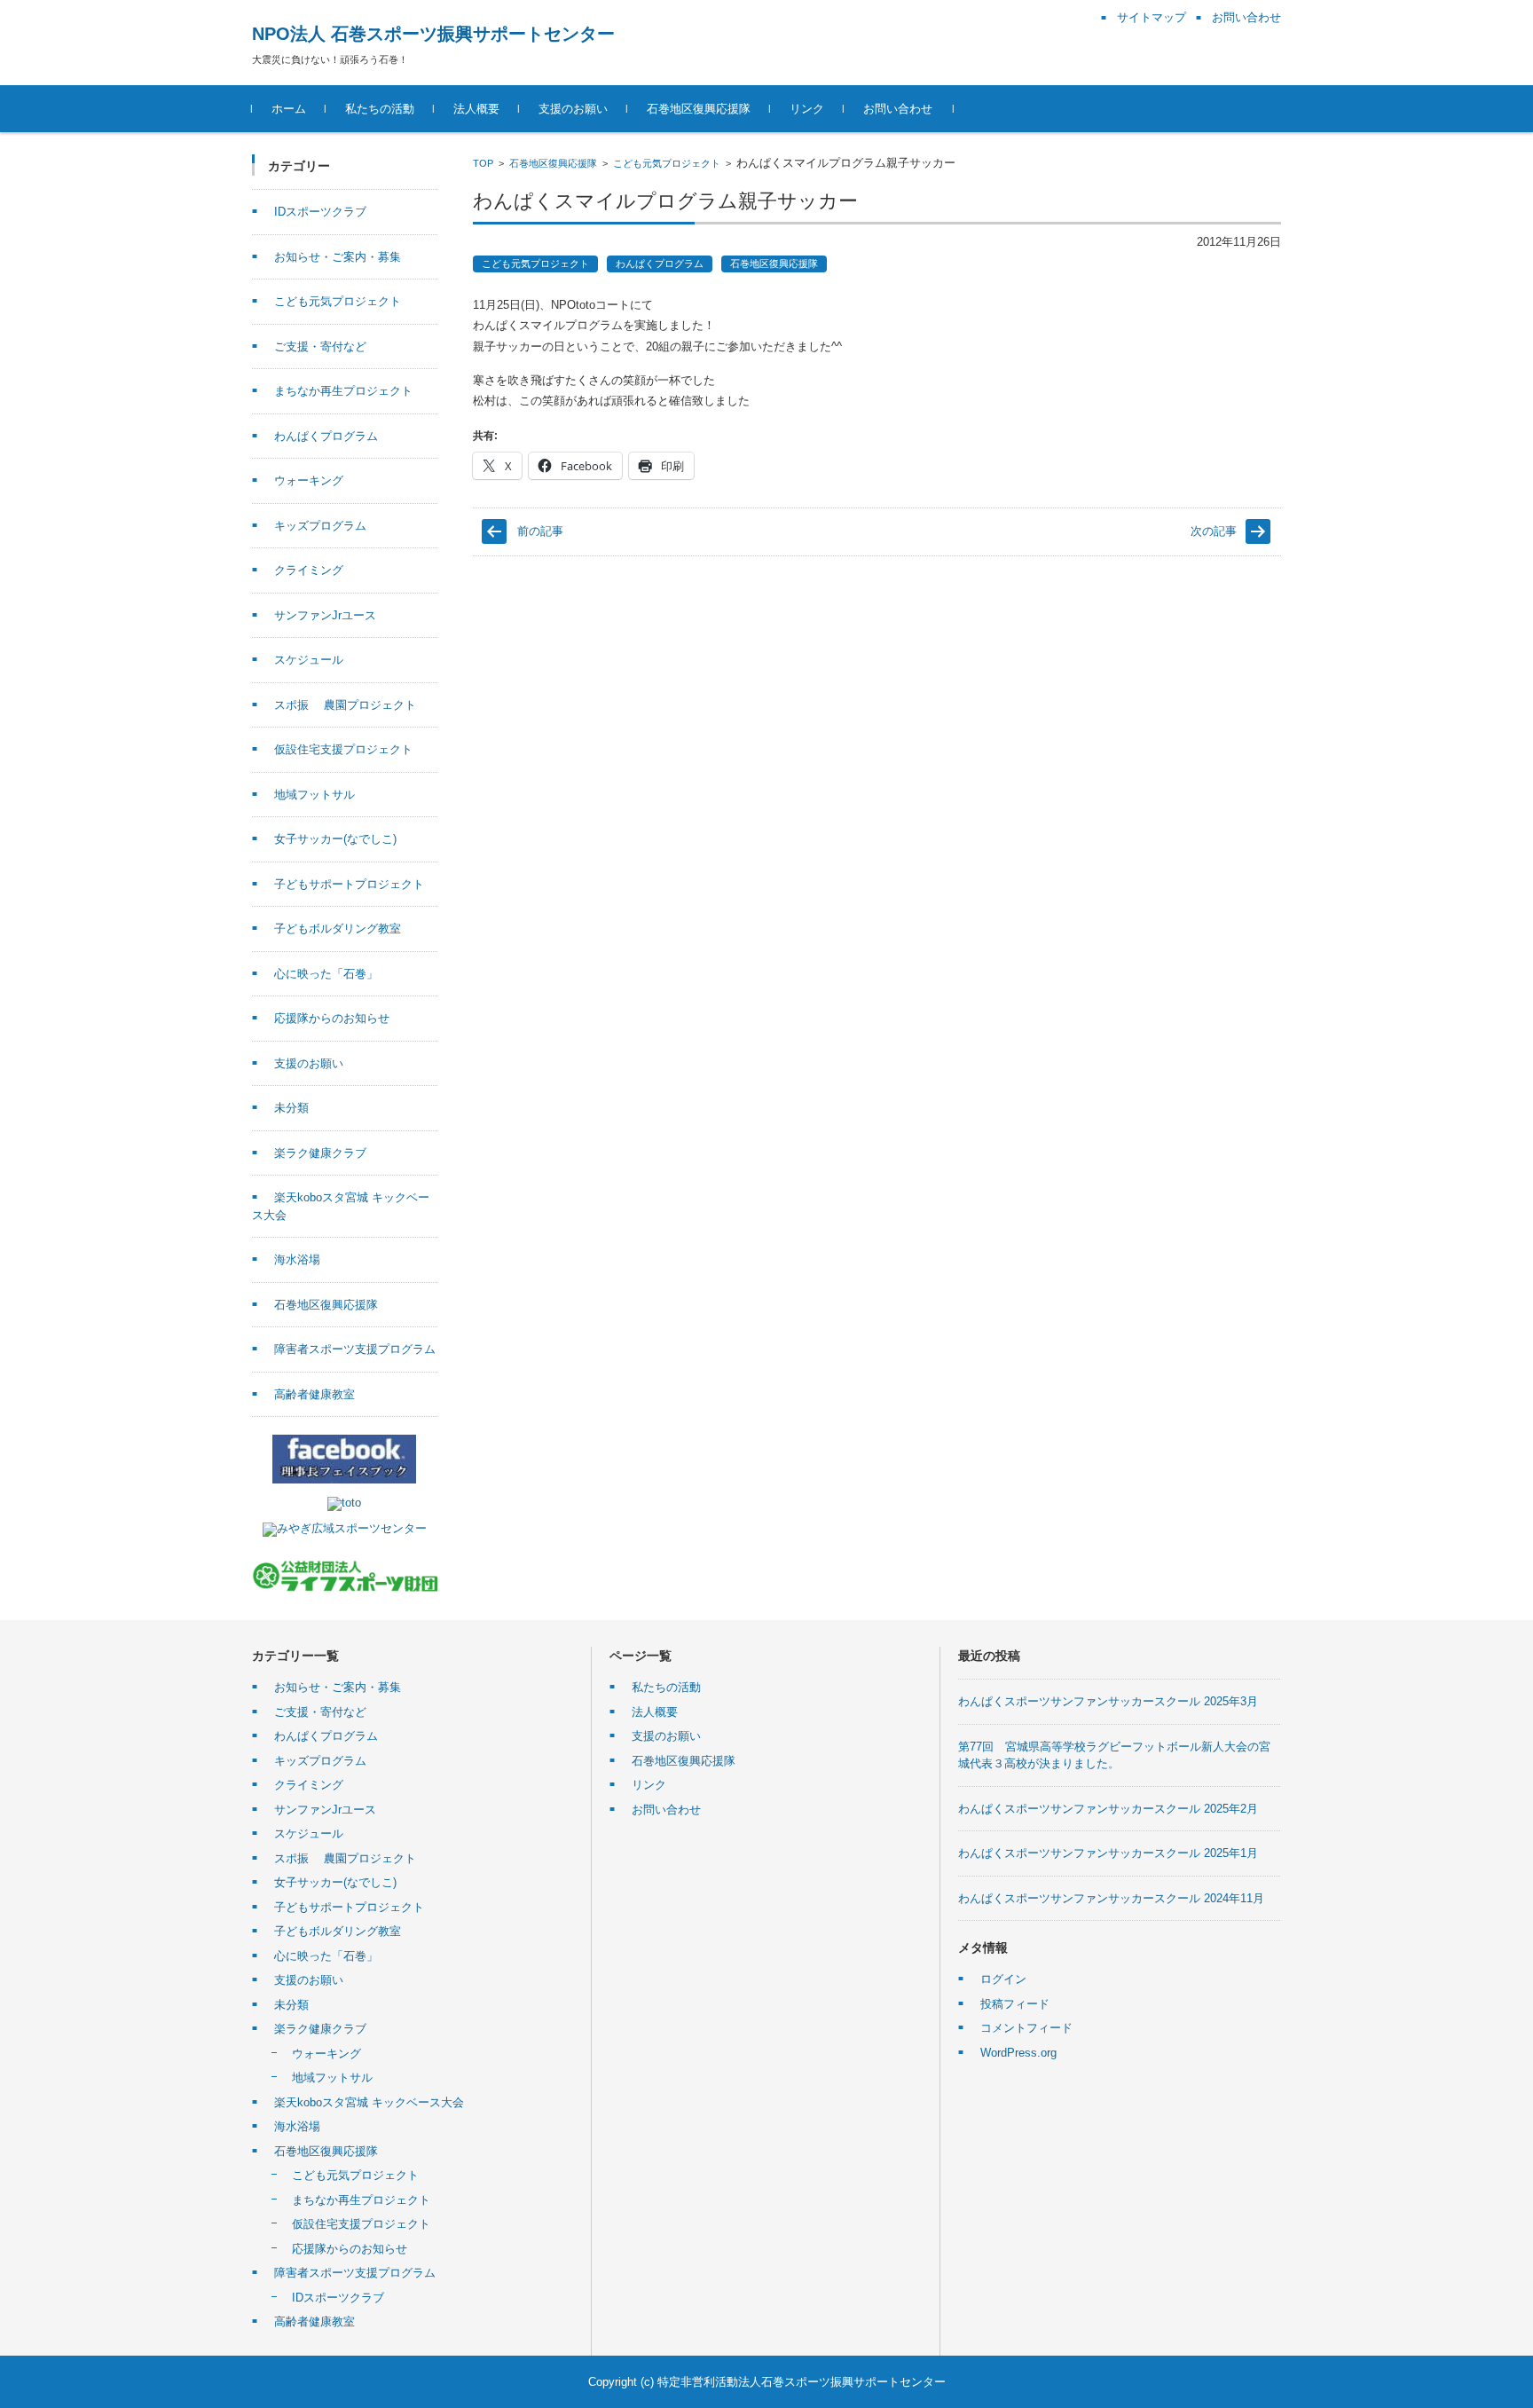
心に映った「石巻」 (326, 974)
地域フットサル (314, 795)
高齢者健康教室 (314, 1394)
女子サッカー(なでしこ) (335, 839)
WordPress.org (1018, 2053)
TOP (483, 163)
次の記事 (1214, 531)
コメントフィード (1026, 2028)
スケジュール (309, 660)
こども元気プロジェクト (667, 163)
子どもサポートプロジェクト (349, 884)
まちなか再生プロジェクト (343, 391)
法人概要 (476, 109)
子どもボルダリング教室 (338, 929)
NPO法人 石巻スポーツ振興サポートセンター (433, 34)
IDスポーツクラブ (320, 212)
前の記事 (540, 531)
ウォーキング (309, 480)
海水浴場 (297, 1259)
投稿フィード (1015, 2004)
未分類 (291, 1108)
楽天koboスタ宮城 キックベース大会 (369, 2102)
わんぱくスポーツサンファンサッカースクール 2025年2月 (1108, 1809)
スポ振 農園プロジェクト (345, 705)
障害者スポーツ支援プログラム (355, 1349)
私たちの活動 (380, 109)
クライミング (309, 570)
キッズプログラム (320, 526)
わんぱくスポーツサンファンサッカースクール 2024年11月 (1111, 1898)
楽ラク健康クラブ (320, 1153)
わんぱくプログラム (660, 264)
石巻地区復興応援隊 (699, 109)
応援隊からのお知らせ (332, 1018)
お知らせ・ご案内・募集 (338, 257)
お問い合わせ (898, 109)
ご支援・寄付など (320, 346)
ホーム (289, 109)
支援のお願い (573, 109)
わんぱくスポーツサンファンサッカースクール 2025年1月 (1108, 1853)
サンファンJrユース (325, 615)
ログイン (1003, 1979)
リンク (807, 109)
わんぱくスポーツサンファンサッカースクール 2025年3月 (1108, 1701)
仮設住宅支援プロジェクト (343, 749)
